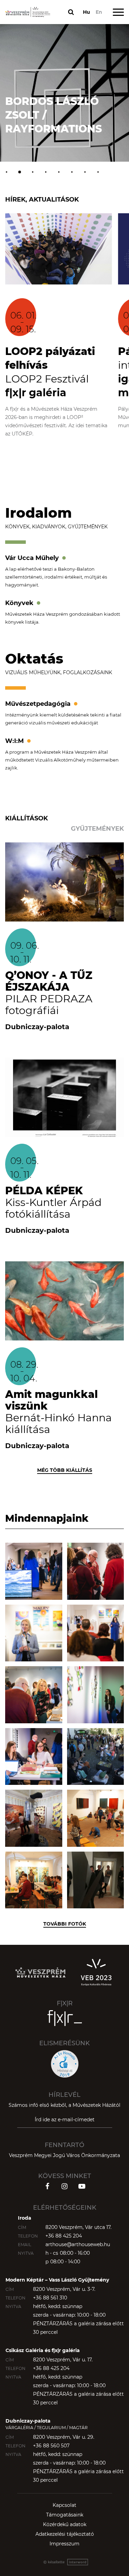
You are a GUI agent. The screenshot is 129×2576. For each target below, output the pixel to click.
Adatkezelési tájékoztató (65, 2534)
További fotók (65, 1924)
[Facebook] (47, 2186)
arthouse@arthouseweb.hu (78, 2244)
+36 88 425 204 (64, 2236)
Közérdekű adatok (65, 2524)
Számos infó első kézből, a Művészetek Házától (64, 2105)
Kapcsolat (64, 2505)
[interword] (65, 2562)
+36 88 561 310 (50, 2298)
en (99, 12)
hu (87, 12)
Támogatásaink (65, 2515)
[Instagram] (65, 2186)
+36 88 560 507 (51, 2446)
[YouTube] (82, 2186)
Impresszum (64, 2544)
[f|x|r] (65, 2018)
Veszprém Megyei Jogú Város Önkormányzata (64, 2155)
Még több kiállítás (65, 1470)
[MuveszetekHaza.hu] (40, 1972)
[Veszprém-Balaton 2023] (96, 1972)
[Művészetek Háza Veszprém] (28, 12)
